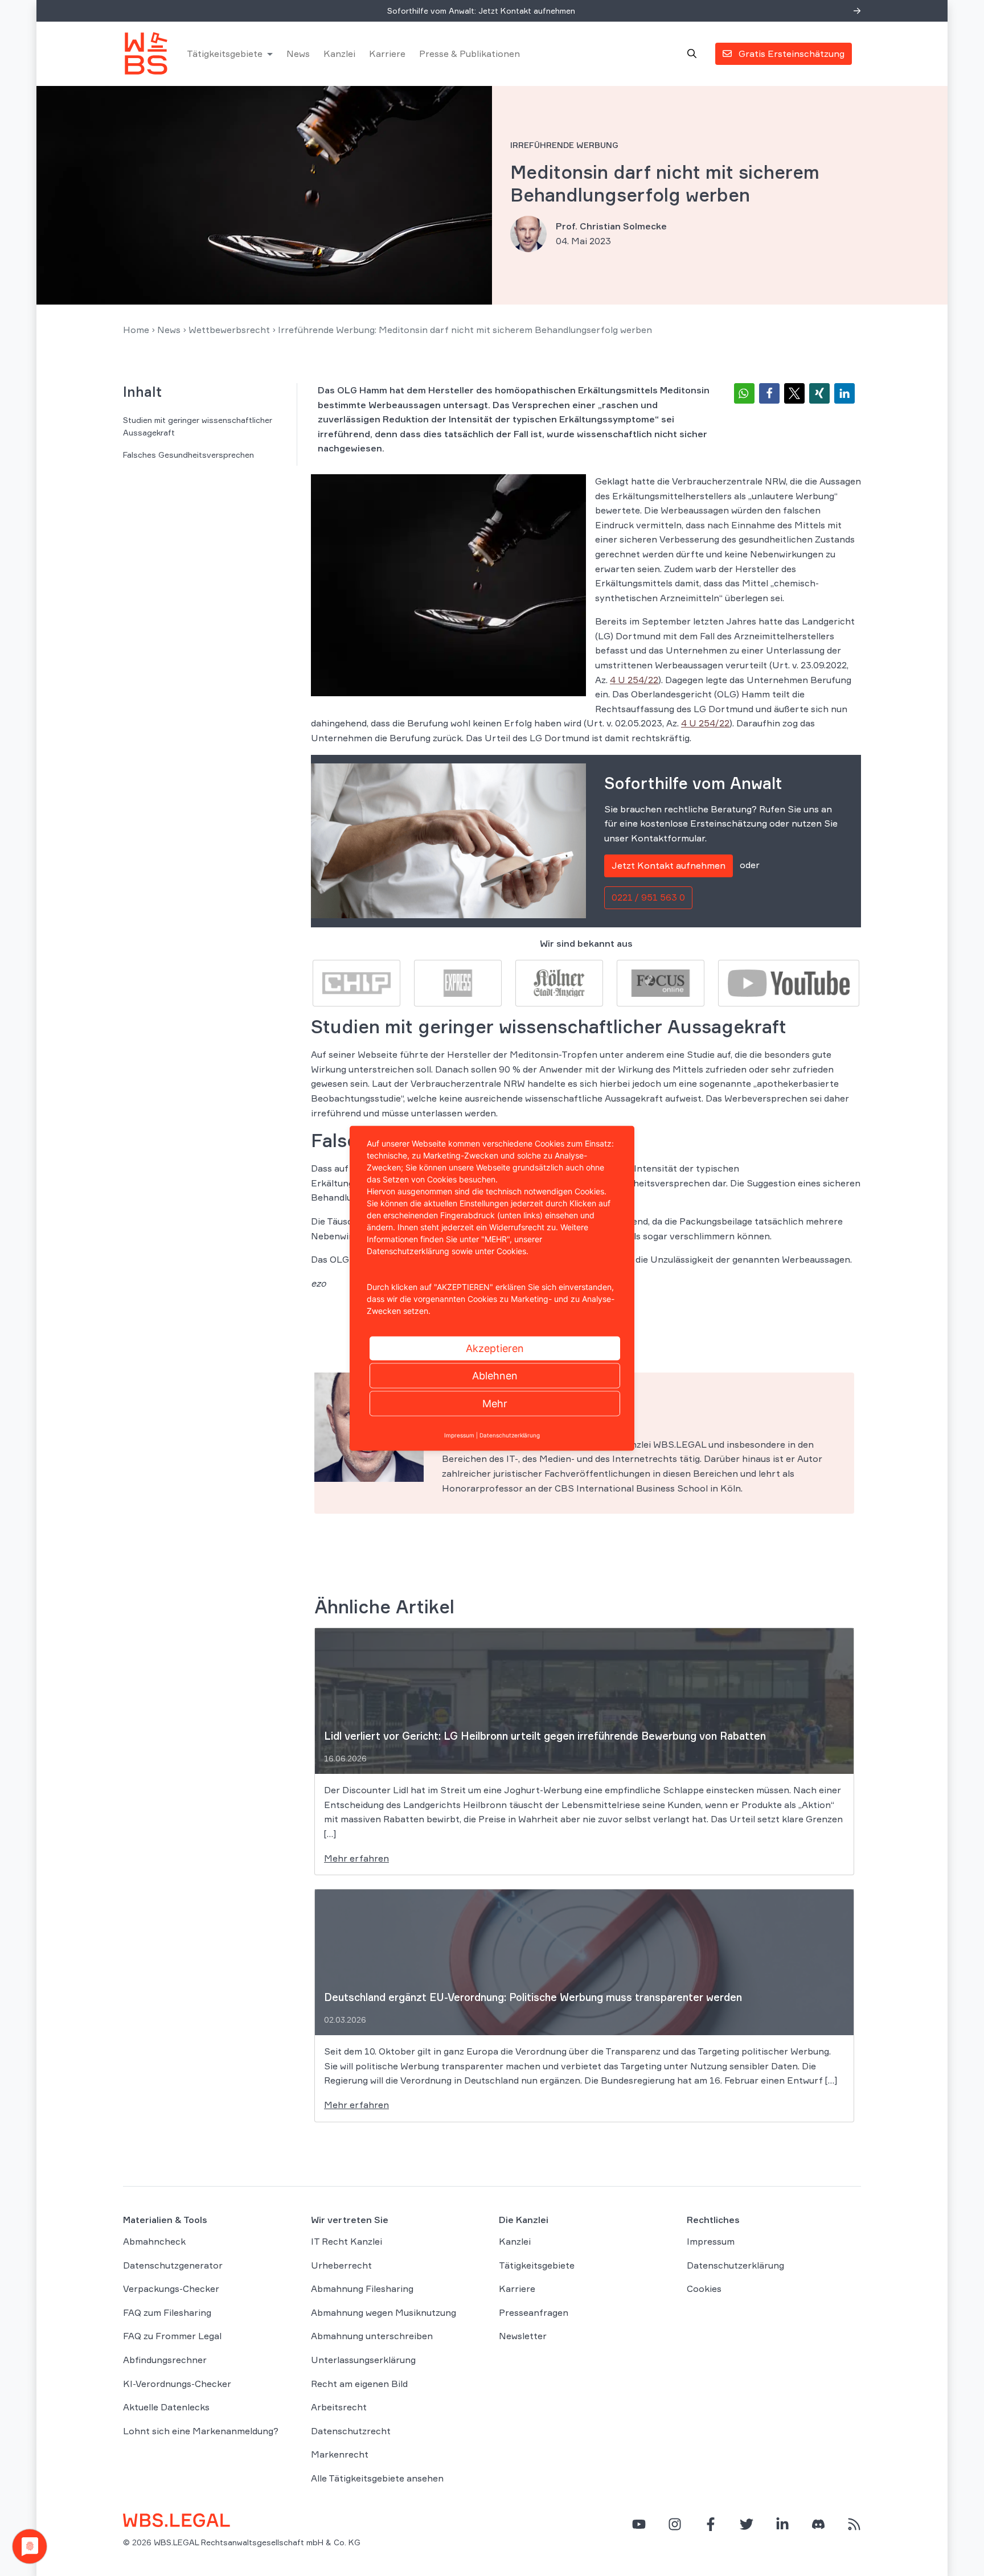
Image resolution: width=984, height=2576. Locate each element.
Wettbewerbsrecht (229, 330)
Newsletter (523, 2336)
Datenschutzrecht (351, 2431)
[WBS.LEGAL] (146, 54)
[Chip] (356, 982)
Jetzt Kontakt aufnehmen (669, 865)
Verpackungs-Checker (171, 2289)
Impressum (711, 2241)
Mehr (495, 1403)
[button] (744, 393)
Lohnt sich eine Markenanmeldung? (201, 2431)
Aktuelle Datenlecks (166, 2407)
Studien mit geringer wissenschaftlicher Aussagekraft (198, 426)
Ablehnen (495, 1375)
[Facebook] (711, 2524)
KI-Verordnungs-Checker (177, 2383)
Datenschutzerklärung (735, 2265)
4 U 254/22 (634, 680)
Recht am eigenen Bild (359, 2383)
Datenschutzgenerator (173, 2265)
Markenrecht (340, 2454)
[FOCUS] (661, 982)
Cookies (704, 2289)
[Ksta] (559, 982)
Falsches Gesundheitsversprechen (188, 455)
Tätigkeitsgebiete (225, 54)
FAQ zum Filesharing (167, 2312)
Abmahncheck (154, 2241)
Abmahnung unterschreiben (372, 2336)
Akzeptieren (495, 1348)
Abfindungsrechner (165, 2360)
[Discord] (818, 2524)
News (298, 54)
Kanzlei (339, 54)
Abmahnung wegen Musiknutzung (384, 2312)
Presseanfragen (534, 2312)
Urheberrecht (341, 2265)
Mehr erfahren (356, 1858)
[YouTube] (639, 2524)
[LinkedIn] (782, 2524)
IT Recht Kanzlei (347, 2241)
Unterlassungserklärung (363, 2360)
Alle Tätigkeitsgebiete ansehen (377, 2478)
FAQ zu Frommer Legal (172, 2336)
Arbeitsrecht (339, 2407)
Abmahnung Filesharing (362, 2289)
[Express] (458, 982)
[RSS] (854, 2524)
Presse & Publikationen (470, 54)
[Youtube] (789, 982)
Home (136, 330)
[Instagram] (675, 2524)
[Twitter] (747, 2524)
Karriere (387, 54)
